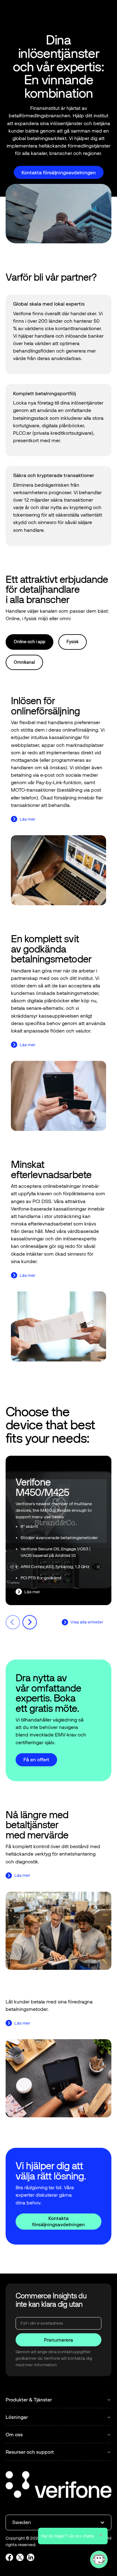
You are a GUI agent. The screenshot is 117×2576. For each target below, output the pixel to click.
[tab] (29, 642)
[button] (106, 13)
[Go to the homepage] (59, 2485)
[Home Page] (26, 13)
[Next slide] (30, 1622)
